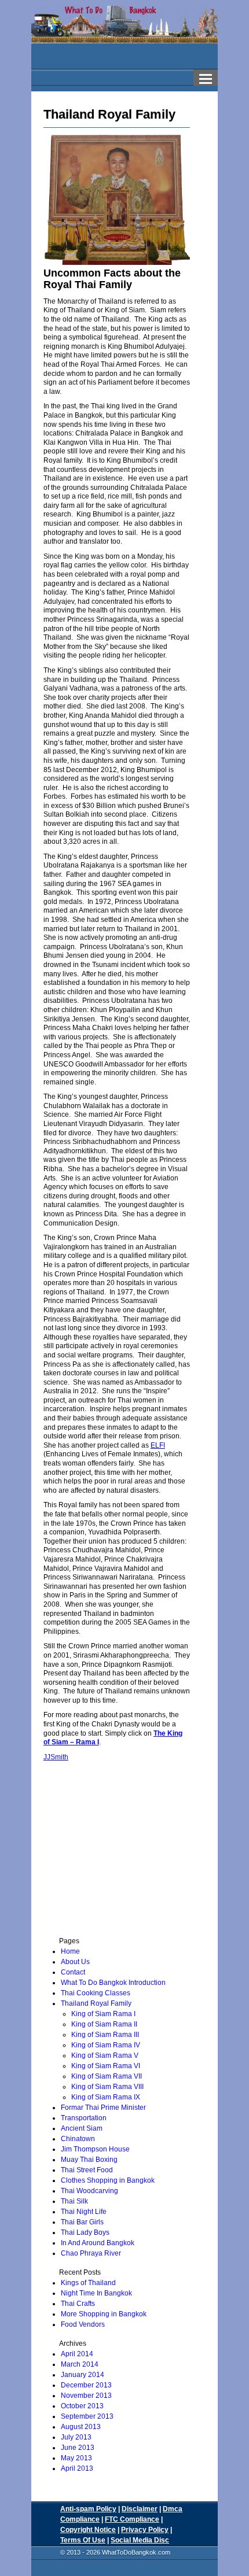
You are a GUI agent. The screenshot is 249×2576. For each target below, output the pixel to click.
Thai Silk (74, 2201)
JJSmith (56, 1757)
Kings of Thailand (88, 2283)
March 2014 (80, 2364)
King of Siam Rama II (104, 2024)
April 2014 (77, 2354)
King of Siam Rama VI (106, 2066)
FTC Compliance (132, 2519)
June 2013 (78, 2448)
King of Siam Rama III (105, 2035)
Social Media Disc (140, 2540)
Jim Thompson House (95, 2149)
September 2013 (87, 2416)
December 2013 (86, 2385)
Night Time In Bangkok (96, 2293)
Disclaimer (140, 2509)
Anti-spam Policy (88, 2509)
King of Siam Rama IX (106, 2097)
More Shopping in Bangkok (104, 2314)
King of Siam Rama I (103, 2014)
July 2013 (76, 2437)
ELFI (158, 1445)
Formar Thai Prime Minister (103, 2108)
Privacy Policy (145, 2530)
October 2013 (82, 2406)
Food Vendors (83, 2324)
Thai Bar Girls (82, 2222)
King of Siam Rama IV (106, 2045)
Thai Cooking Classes (96, 1993)
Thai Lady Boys (85, 2232)
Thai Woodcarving (89, 2191)
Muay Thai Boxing (89, 2160)
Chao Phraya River (91, 2253)
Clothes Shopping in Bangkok (108, 2180)
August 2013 (81, 2427)
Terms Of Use (83, 2540)
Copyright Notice (88, 2530)
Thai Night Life (84, 2212)
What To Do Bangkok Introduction (113, 1983)
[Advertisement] (123, 1861)
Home (70, 1951)
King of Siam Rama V (105, 2055)
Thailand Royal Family (96, 2003)
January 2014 (83, 2375)
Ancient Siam (82, 2128)
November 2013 (86, 2396)
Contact (73, 1972)
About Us (75, 1962)
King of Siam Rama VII (107, 2076)
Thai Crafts (78, 2304)
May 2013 (76, 2458)
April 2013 (77, 2468)
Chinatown (78, 2139)
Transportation (84, 2118)
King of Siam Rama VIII (107, 2087)
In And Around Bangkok (98, 2243)
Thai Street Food (87, 2170)
